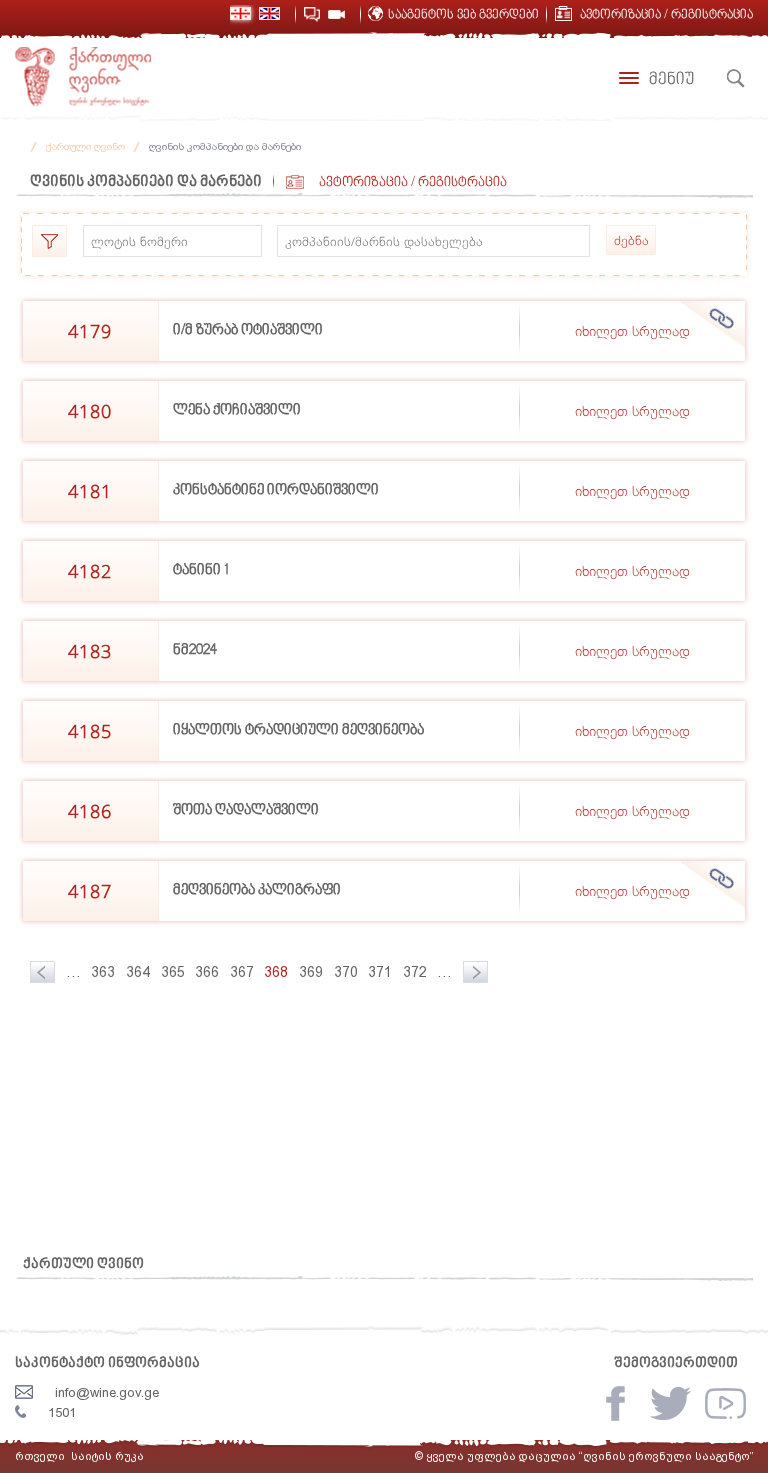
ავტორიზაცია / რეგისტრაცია (666, 15)
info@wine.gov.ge (107, 1392)
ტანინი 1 (201, 570)
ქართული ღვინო (85, 146)
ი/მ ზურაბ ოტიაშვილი (248, 330)
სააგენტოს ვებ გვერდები (463, 15)
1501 (62, 1412)
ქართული (240, 13)
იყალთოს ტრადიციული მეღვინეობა (298, 730)
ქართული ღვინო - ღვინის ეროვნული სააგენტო (83, 77)
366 (207, 972)
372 (415, 972)
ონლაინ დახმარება (311, 14)
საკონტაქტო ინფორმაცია (107, 1363)
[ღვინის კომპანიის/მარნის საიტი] (722, 318)
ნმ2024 (195, 650)
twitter (670, 1403)
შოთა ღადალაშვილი (246, 810)
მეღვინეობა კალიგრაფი (257, 890)
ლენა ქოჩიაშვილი (237, 410)
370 (346, 972)
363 (103, 972)
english (269, 13)
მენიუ (671, 80)
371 (380, 972)
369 (311, 972)
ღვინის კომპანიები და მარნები (225, 146)
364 (138, 972)
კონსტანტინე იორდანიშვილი (276, 490)
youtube (725, 1403)
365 (173, 972)
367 (242, 972)
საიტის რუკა (107, 1456)
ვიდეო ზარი (336, 14)
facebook (615, 1403)
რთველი (40, 1456)
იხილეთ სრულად (632, 331)
